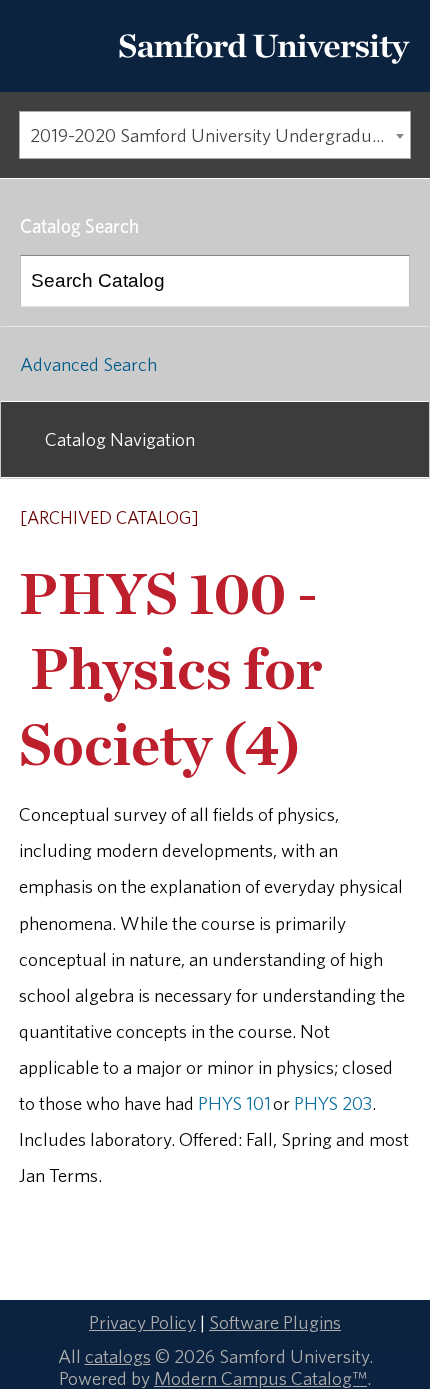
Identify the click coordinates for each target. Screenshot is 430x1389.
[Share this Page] (346, 520)
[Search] (385, 281)
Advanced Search (88, 364)
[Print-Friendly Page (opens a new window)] (371, 519)
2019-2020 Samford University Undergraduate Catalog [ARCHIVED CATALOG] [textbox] (220, 135)
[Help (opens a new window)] (397, 519)
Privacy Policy (142, 1322)
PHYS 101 (234, 1103)
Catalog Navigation (120, 439)
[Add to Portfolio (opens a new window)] (319, 519)
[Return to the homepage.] (264, 71)
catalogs (118, 1356)
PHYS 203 (333, 1103)
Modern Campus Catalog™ (260, 1378)
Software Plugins (275, 1322)
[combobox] (215, 135)
